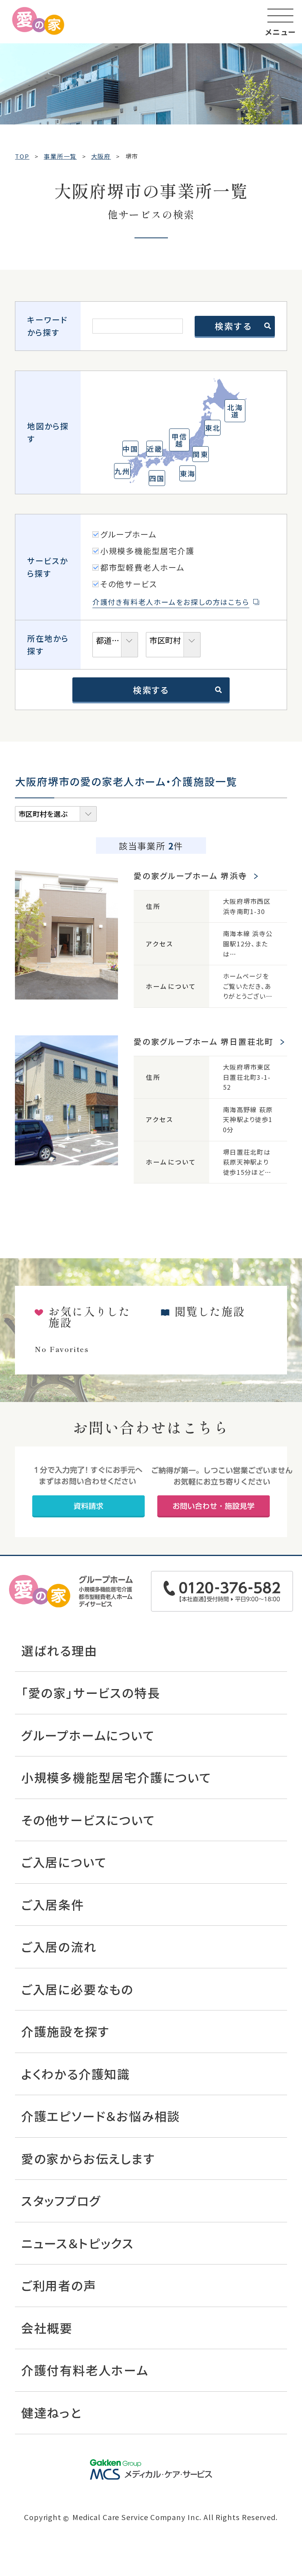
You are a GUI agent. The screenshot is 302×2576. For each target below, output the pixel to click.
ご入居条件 (53, 1904)
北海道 (235, 411)
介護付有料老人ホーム (85, 2370)
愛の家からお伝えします (88, 2158)
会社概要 (47, 2328)
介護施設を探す (65, 2031)
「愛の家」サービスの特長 (91, 1692)
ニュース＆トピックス (78, 2243)
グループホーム (129, 534)
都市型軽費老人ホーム (143, 567)
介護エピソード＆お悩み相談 (101, 2116)
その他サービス (129, 584)
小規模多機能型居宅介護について (116, 1777)
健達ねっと (52, 2412)
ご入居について (64, 1862)
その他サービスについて (88, 1820)
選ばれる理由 (59, 1650)
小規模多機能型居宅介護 (147, 551)
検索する (151, 690)
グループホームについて (88, 1735)
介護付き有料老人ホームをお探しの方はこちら (171, 602)
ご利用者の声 (59, 2285)
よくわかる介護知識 (76, 2074)
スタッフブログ (61, 2200)
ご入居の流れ (59, 1946)
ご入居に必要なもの (77, 1989)
